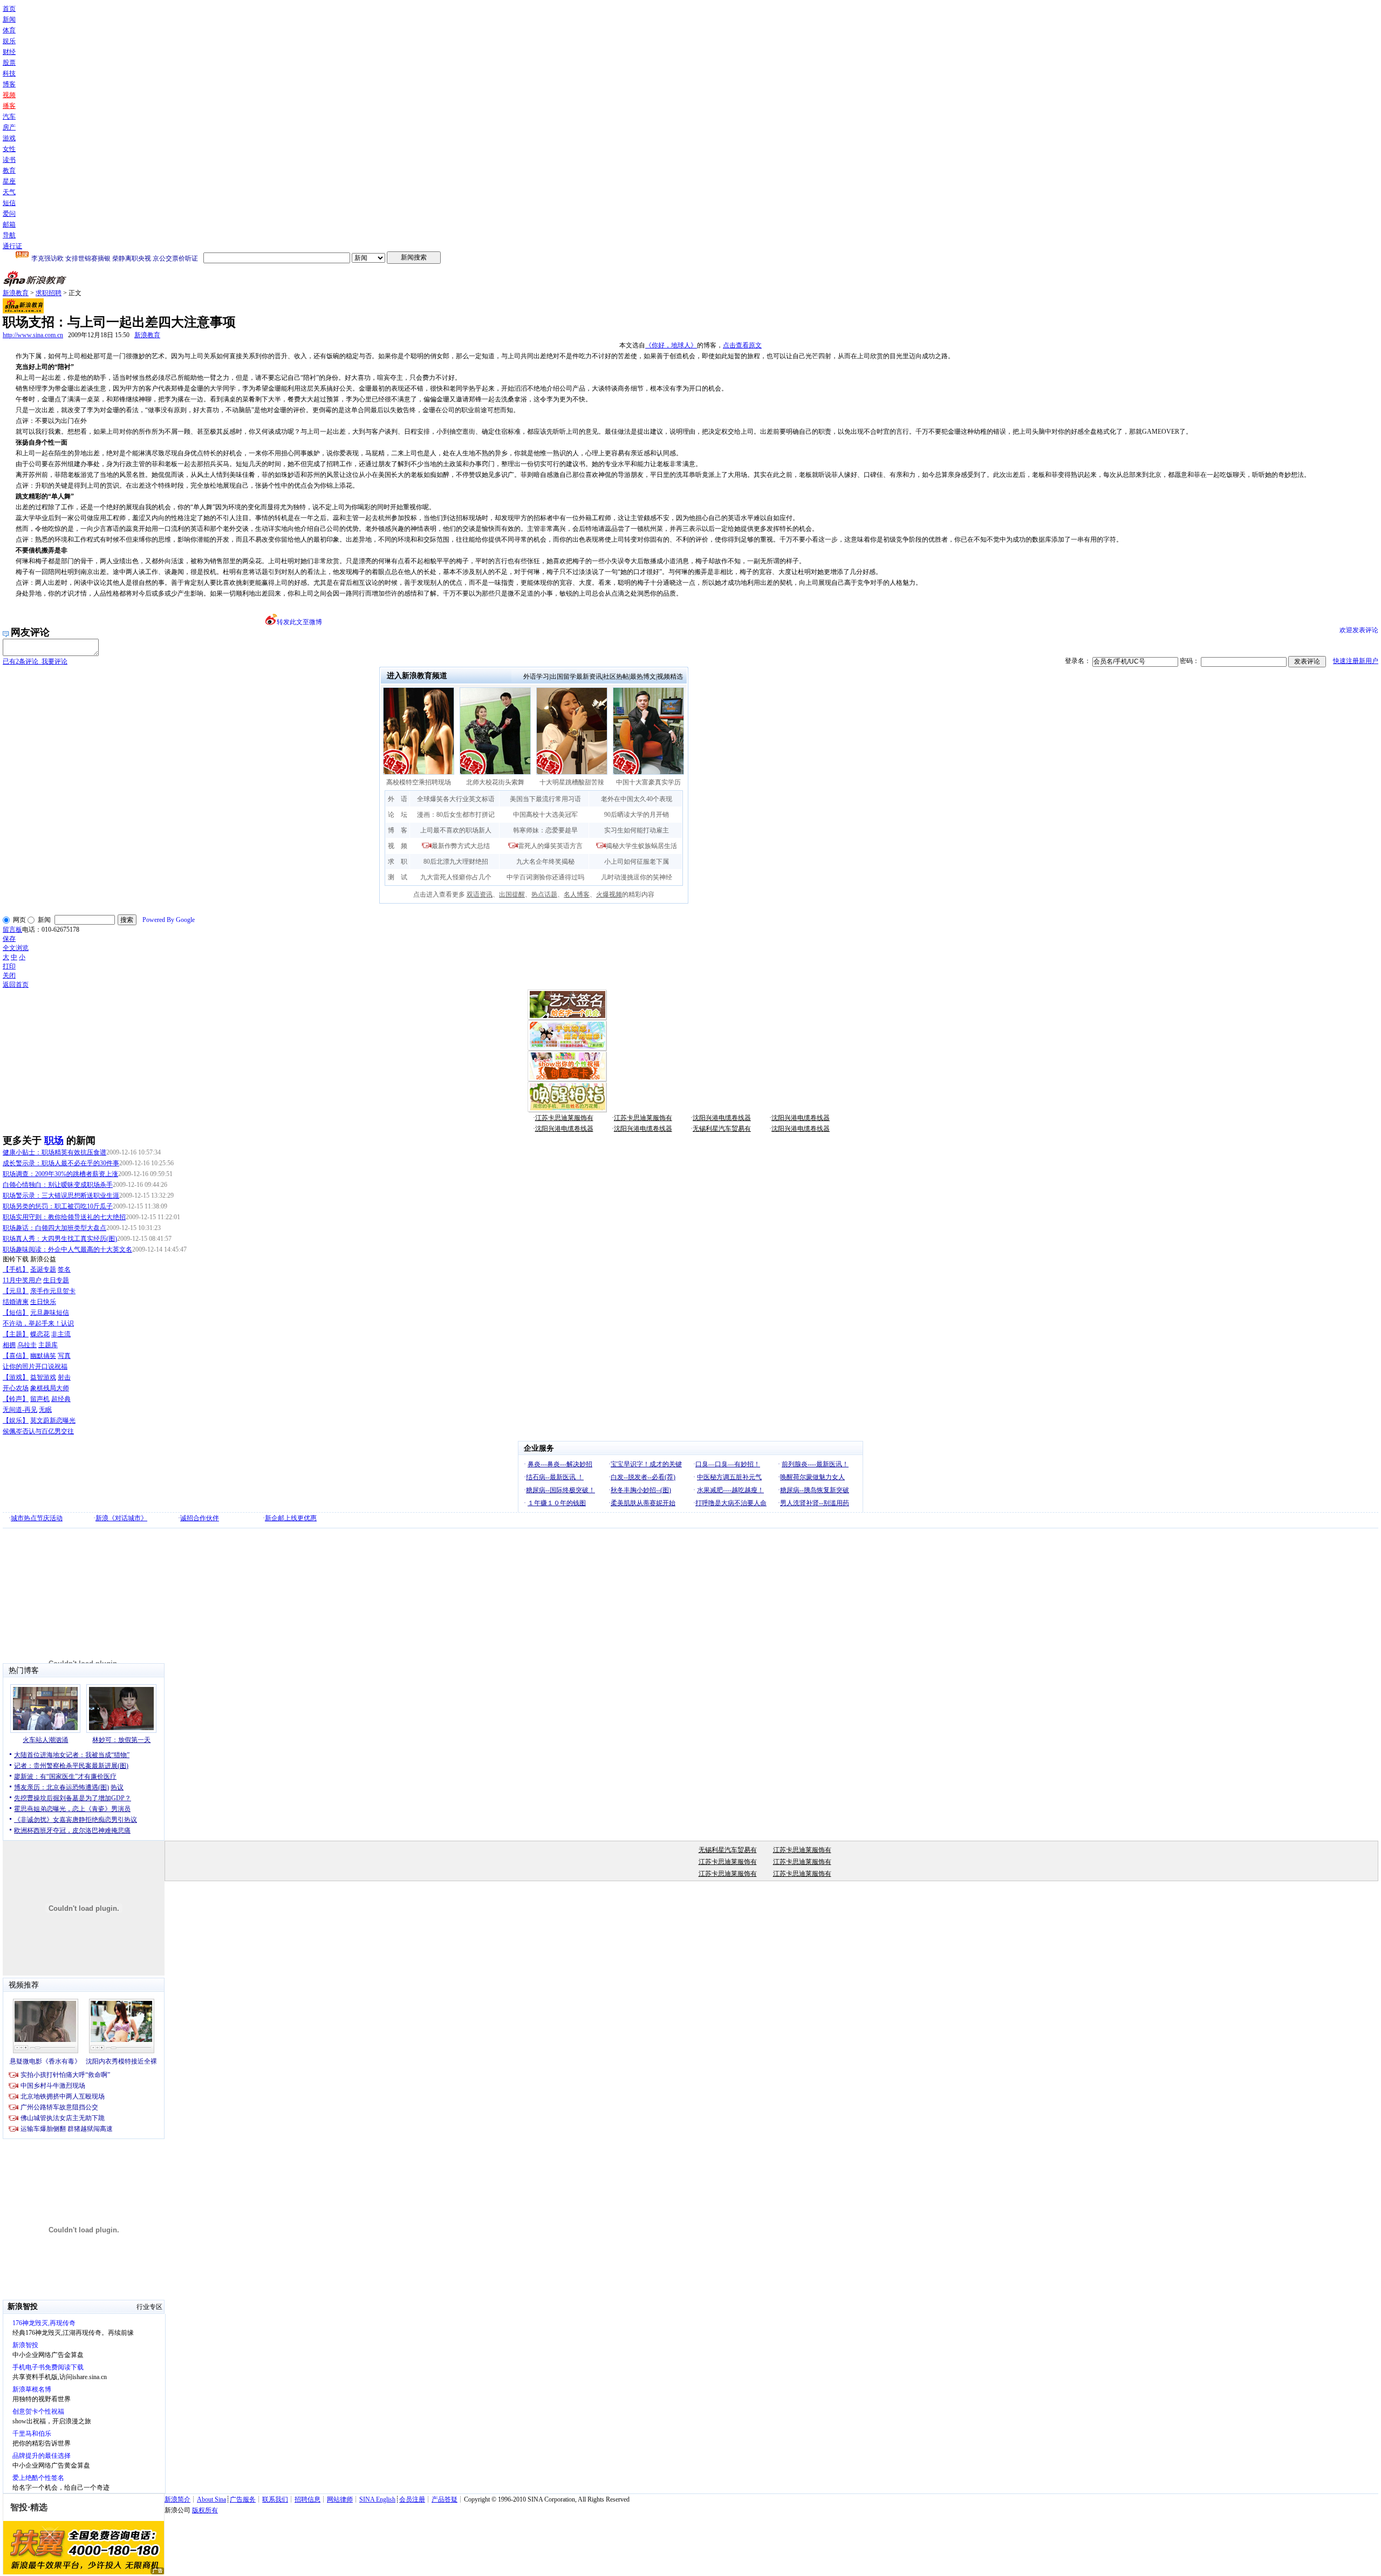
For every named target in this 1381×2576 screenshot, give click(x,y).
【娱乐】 (16, 1420)
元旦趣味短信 (50, 1313)
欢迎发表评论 (1359, 630)
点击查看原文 (742, 345)
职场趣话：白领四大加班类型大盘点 (54, 1228)
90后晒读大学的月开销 (637, 815)
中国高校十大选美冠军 (545, 815)
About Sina (211, 2499)
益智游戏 (43, 1377)
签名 (64, 1269)
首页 (9, 9)
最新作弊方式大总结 (461, 846)
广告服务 (243, 2499)
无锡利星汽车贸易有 (722, 1129)
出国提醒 (512, 894)
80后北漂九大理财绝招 (456, 862)
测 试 (398, 877)
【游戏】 (16, 1377)
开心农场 (16, 1388)
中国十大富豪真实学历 (648, 782)
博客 (9, 84)
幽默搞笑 (43, 1356)
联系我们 (275, 2499)
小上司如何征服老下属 (637, 862)
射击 (64, 1377)
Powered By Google (169, 920)
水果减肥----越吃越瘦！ (730, 1490)
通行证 (12, 246)
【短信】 (16, 1313)
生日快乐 (43, 1302)
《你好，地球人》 (671, 345)
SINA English (377, 2499)
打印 (9, 966)
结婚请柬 (16, 1302)
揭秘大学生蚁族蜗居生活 (641, 846)
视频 (9, 95)
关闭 (9, 975)
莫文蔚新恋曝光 (53, 1420)
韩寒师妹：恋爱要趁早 (545, 830)
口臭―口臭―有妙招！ (728, 1464)
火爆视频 (609, 894)
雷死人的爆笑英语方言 (550, 846)
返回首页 (16, 985)
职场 (54, 1140)
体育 (9, 30)
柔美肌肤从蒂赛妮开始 (643, 1503)
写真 (64, 1356)
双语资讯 (480, 894)
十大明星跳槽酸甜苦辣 (572, 782)
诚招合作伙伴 (200, 1518)
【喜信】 (16, 1356)
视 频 (398, 846)
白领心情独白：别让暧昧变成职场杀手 (58, 1185)
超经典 (61, 1399)
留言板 (12, 930)
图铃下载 (16, 1259)
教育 (9, 170)
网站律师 (340, 2499)
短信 (9, 203)
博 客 (398, 830)
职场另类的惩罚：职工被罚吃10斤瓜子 (58, 1206)
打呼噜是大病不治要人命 (731, 1503)
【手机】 (16, 1269)
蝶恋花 (40, 1334)
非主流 (61, 1334)
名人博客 (577, 894)
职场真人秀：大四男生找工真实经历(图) (60, 1239)
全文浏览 (16, 948)
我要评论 (35, 661)
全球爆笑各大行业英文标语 (456, 799)
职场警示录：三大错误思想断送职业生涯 (61, 1195)
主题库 (48, 1345)
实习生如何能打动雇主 (637, 830)
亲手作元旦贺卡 (53, 1291)
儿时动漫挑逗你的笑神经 (637, 877)
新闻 (9, 19)
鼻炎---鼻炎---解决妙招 (560, 1464)
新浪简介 (177, 2499)
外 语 (398, 799)
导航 (9, 235)
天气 (9, 192)
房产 (9, 127)
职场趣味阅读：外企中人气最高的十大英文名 (67, 1249)
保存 (9, 939)
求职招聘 (49, 293)
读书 (9, 160)
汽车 (9, 117)
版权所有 (205, 2510)
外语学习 (536, 677)
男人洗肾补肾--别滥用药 (815, 1503)
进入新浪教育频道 (417, 676)
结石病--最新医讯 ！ (555, 1477)
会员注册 (412, 2499)
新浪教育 (16, 293)
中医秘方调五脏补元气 (729, 1477)
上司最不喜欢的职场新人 (456, 830)
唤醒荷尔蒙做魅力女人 (812, 1477)
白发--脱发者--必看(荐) (643, 1477)
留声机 (40, 1399)
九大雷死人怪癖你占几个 (456, 877)
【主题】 (16, 1334)
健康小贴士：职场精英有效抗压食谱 (54, 1152)
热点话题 (544, 894)
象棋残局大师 (50, 1388)
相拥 (9, 1345)
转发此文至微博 (299, 622)
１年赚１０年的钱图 (557, 1503)
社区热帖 (616, 677)
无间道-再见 (20, 1410)
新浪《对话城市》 (121, 1518)
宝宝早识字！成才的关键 (646, 1464)
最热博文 (643, 677)
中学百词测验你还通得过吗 (545, 877)
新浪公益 (43, 1259)
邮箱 (9, 224)
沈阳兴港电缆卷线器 (722, 1118)
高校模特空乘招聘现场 (419, 782)
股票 (9, 63)
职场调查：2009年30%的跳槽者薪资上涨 (60, 1174)
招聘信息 (307, 2499)
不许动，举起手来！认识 (38, 1323)
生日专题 (56, 1280)
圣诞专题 (43, 1269)
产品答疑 (445, 2499)
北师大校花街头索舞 (495, 782)
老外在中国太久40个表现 (637, 799)
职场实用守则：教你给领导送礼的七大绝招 (64, 1217)
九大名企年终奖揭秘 (545, 862)
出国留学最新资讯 (576, 677)
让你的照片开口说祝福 (35, 1366)
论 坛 (398, 815)
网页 (19, 920)
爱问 (9, 214)
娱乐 (9, 41)
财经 (9, 52)
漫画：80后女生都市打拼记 (456, 815)
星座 (9, 181)
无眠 (45, 1410)
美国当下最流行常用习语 (545, 799)
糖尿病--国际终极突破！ (560, 1490)
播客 (9, 106)
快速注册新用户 (1356, 661)
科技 (9, 73)
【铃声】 (16, 1399)
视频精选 (670, 677)
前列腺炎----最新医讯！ (815, 1464)
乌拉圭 (27, 1345)
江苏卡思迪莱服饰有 (564, 1118)
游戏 (9, 138)
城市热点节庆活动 (37, 1518)
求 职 (398, 862)
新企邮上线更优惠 (291, 1518)
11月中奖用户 (22, 1280)
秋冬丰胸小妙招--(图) (641, 1490)
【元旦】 (16, 1291)
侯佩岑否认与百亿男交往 (38, 1431)
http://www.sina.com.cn (33, 335)
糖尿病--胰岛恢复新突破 (815, 1490)
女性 (9, 149)
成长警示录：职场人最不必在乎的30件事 (61, 1163)
